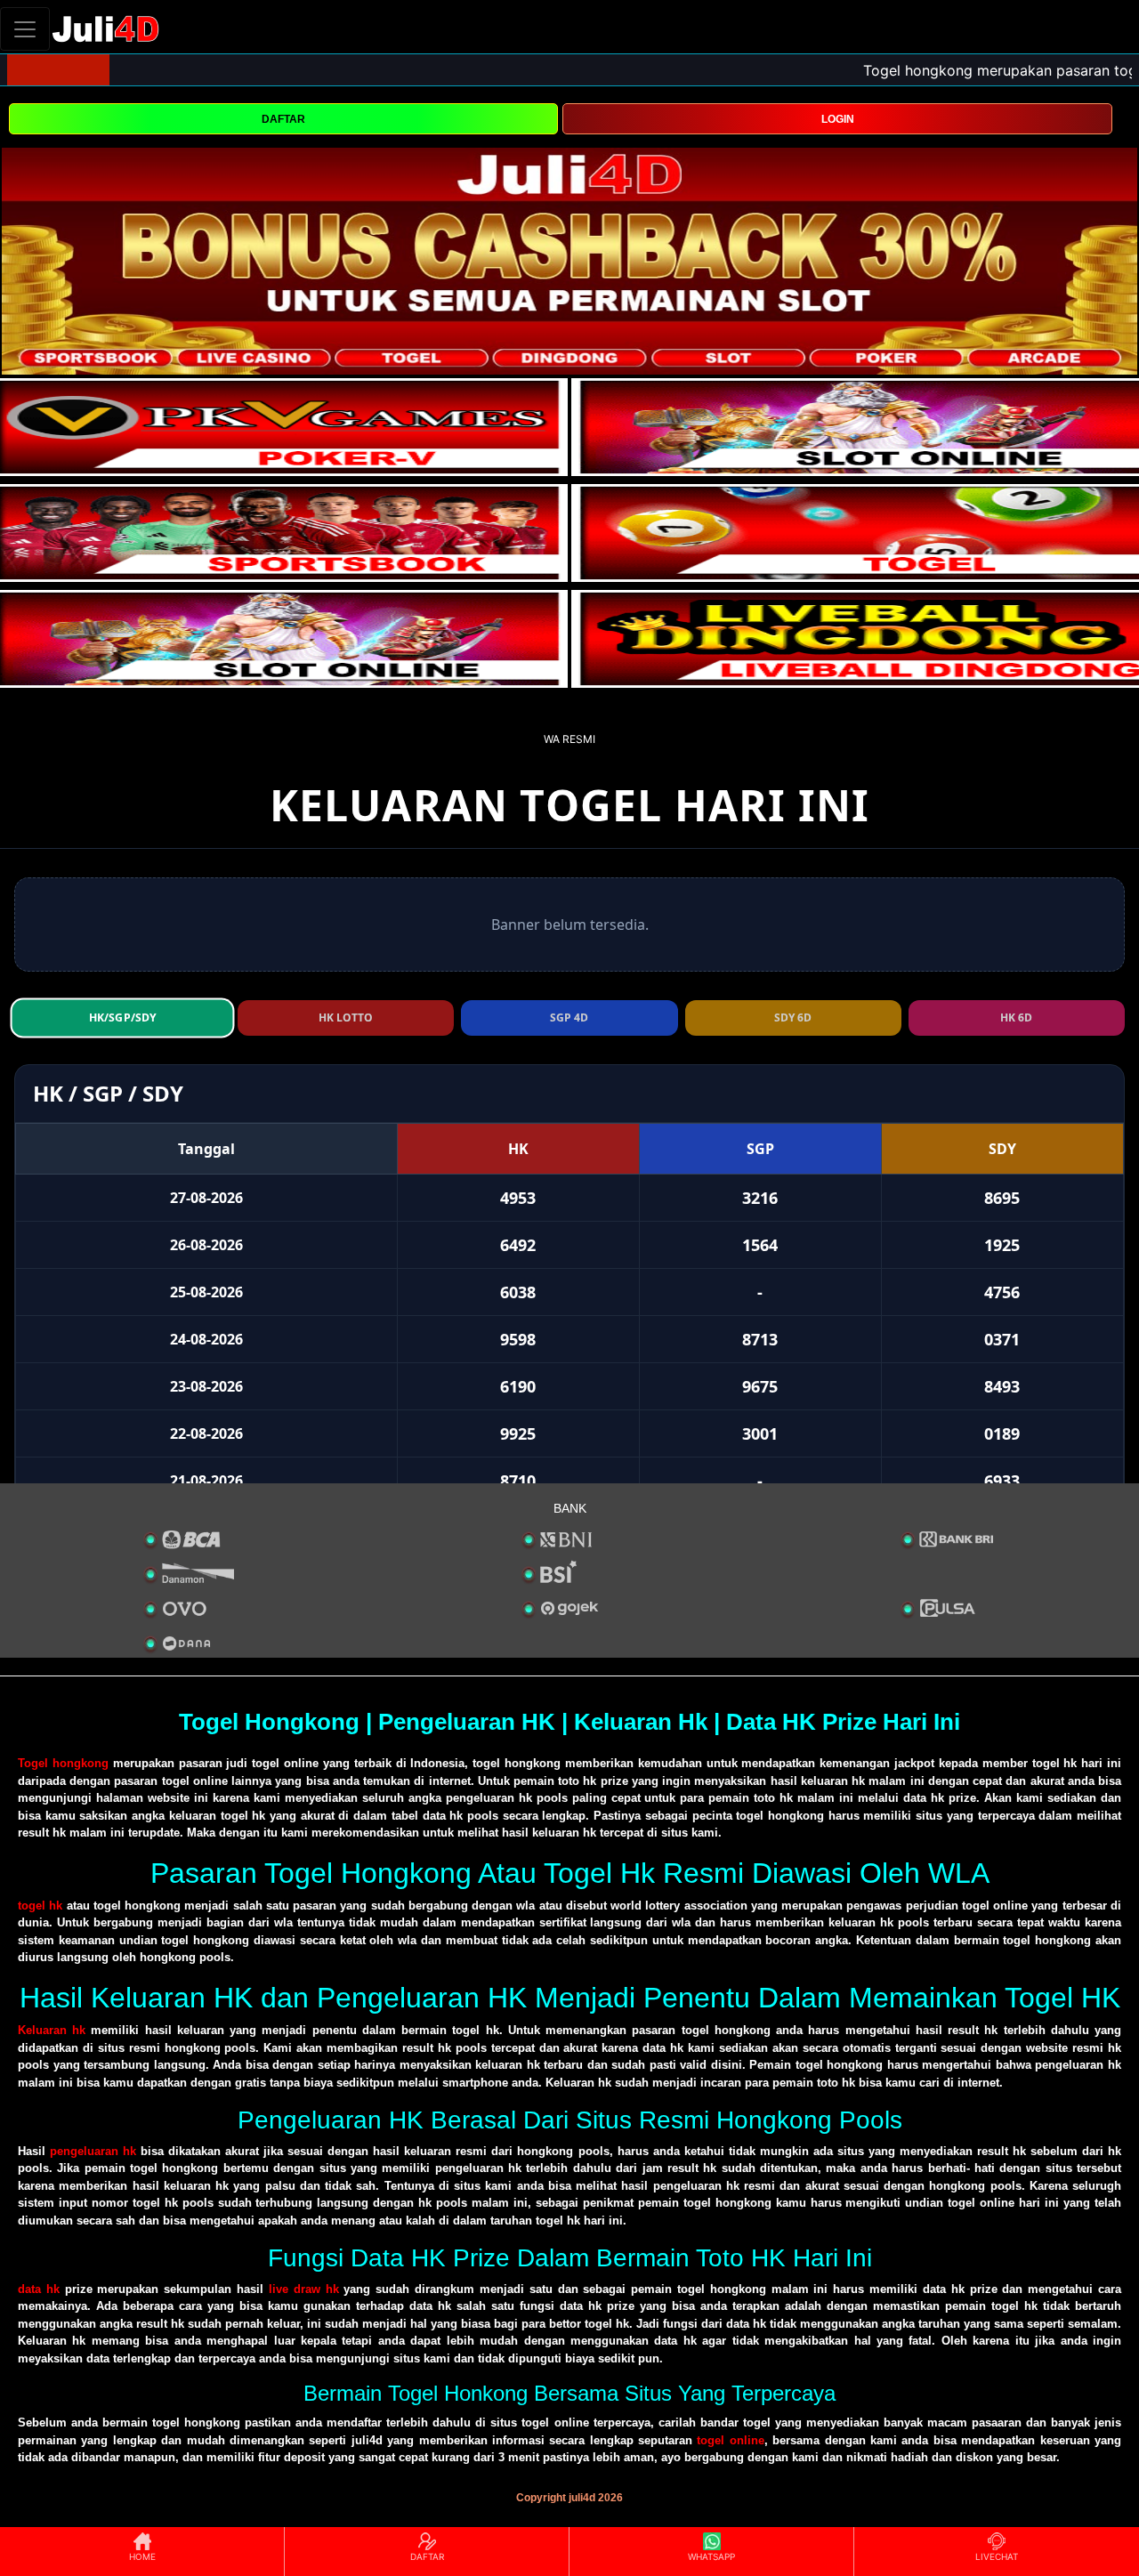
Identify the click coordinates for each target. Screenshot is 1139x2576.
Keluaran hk (52, 2030)
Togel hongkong (63, 1763)
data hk (39, 2289)
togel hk (40, 1906)
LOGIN (838, 119)
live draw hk (304, 2289)
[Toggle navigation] (25, 29)
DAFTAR (283, 119)
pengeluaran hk (93, 2151)
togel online (730, 2440)
